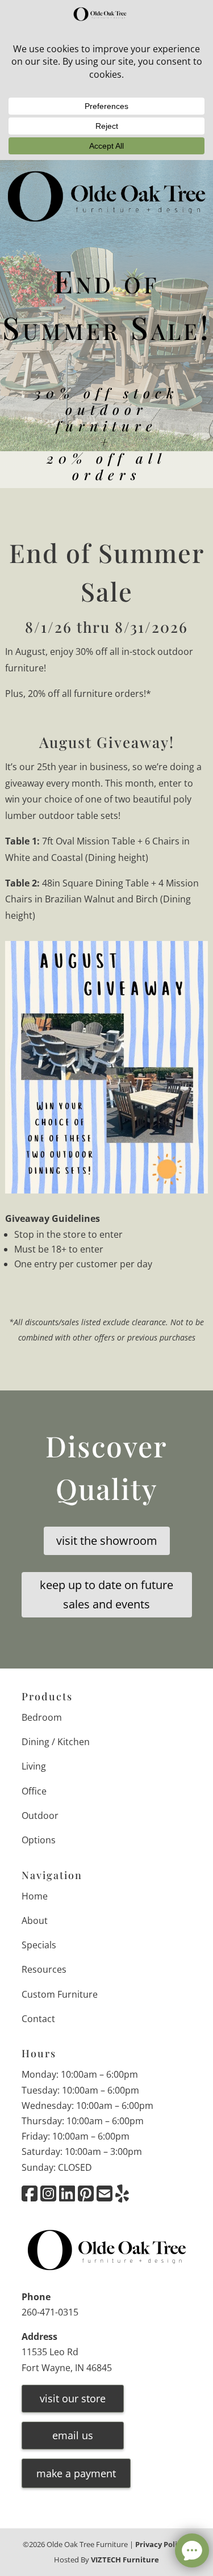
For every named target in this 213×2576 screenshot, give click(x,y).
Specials (39, 1945)
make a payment (76, 2474)
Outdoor (40, 1816)
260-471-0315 (50, 2312)
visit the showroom (107, 1541)
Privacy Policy (160, 2544)
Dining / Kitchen (56, 1742)
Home (35, 1896)
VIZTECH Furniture (125, 2560)
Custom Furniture (60, 1994)
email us (73, 2435)
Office (34, 1791)
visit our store (73, 2398)
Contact (38, 2019)
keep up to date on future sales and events (106, 1594)
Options (39, 1840)
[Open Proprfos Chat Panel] (192, 2550)
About (35, 1921)
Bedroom (42, 1717)
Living (34, 1767)
